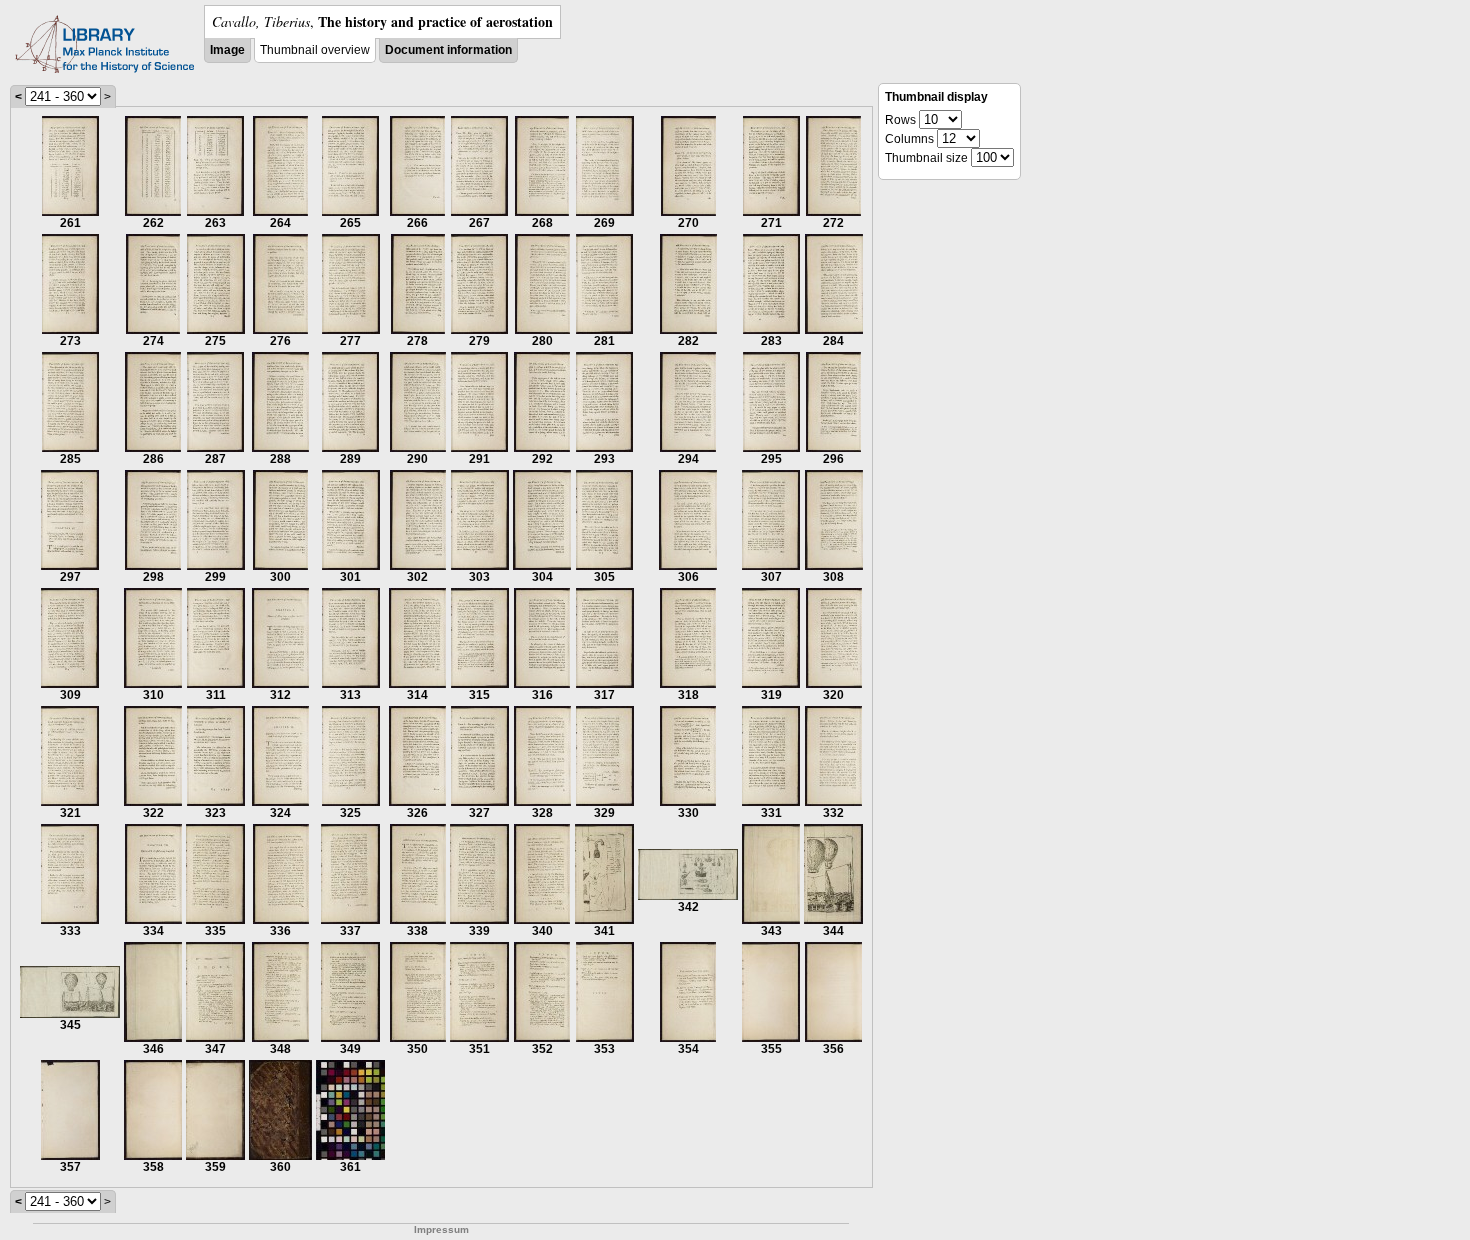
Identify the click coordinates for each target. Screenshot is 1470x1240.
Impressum (441, 1229)
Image (227, 50)
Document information (448, 50)
